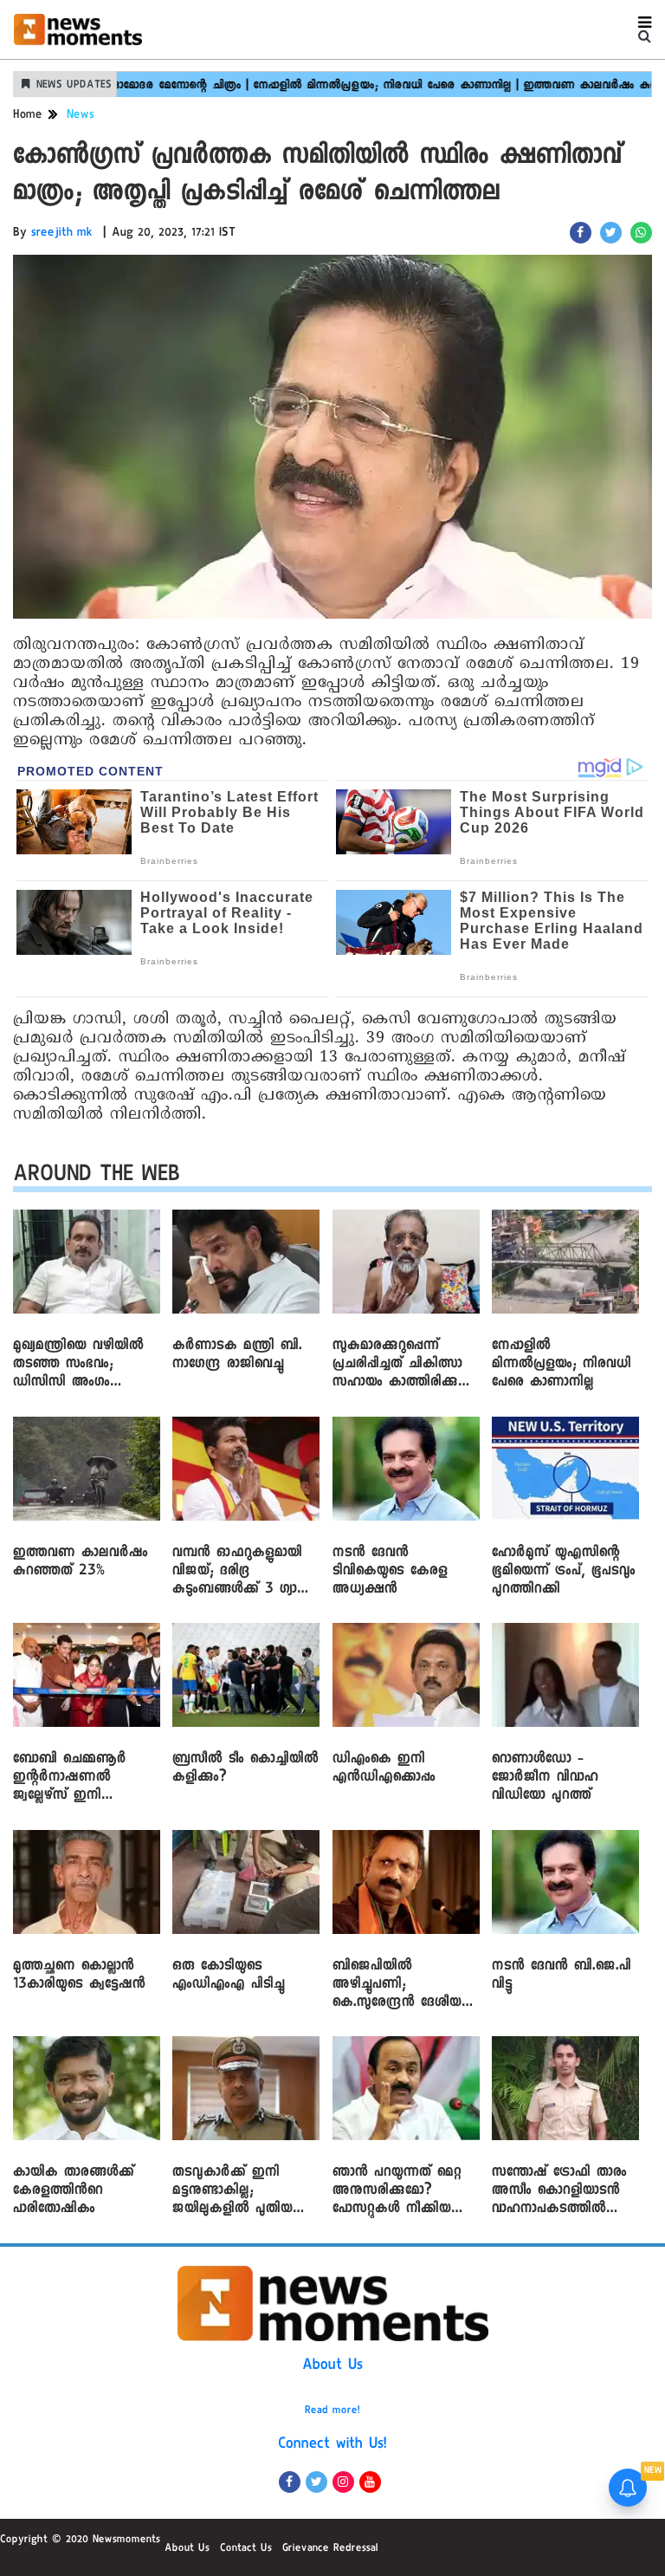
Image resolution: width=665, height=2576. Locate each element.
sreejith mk (62, 234)
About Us (332, 2366)
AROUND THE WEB (97, 1177)
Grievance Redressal (330, 2549)
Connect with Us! (332, 2445)
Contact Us (246, 2549)
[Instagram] (343, 2482)
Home (28, 116)
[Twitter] (316, 2482)
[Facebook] (290, 2482)
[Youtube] (370, 2482)
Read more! (332, 2411)
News (81, 116)
